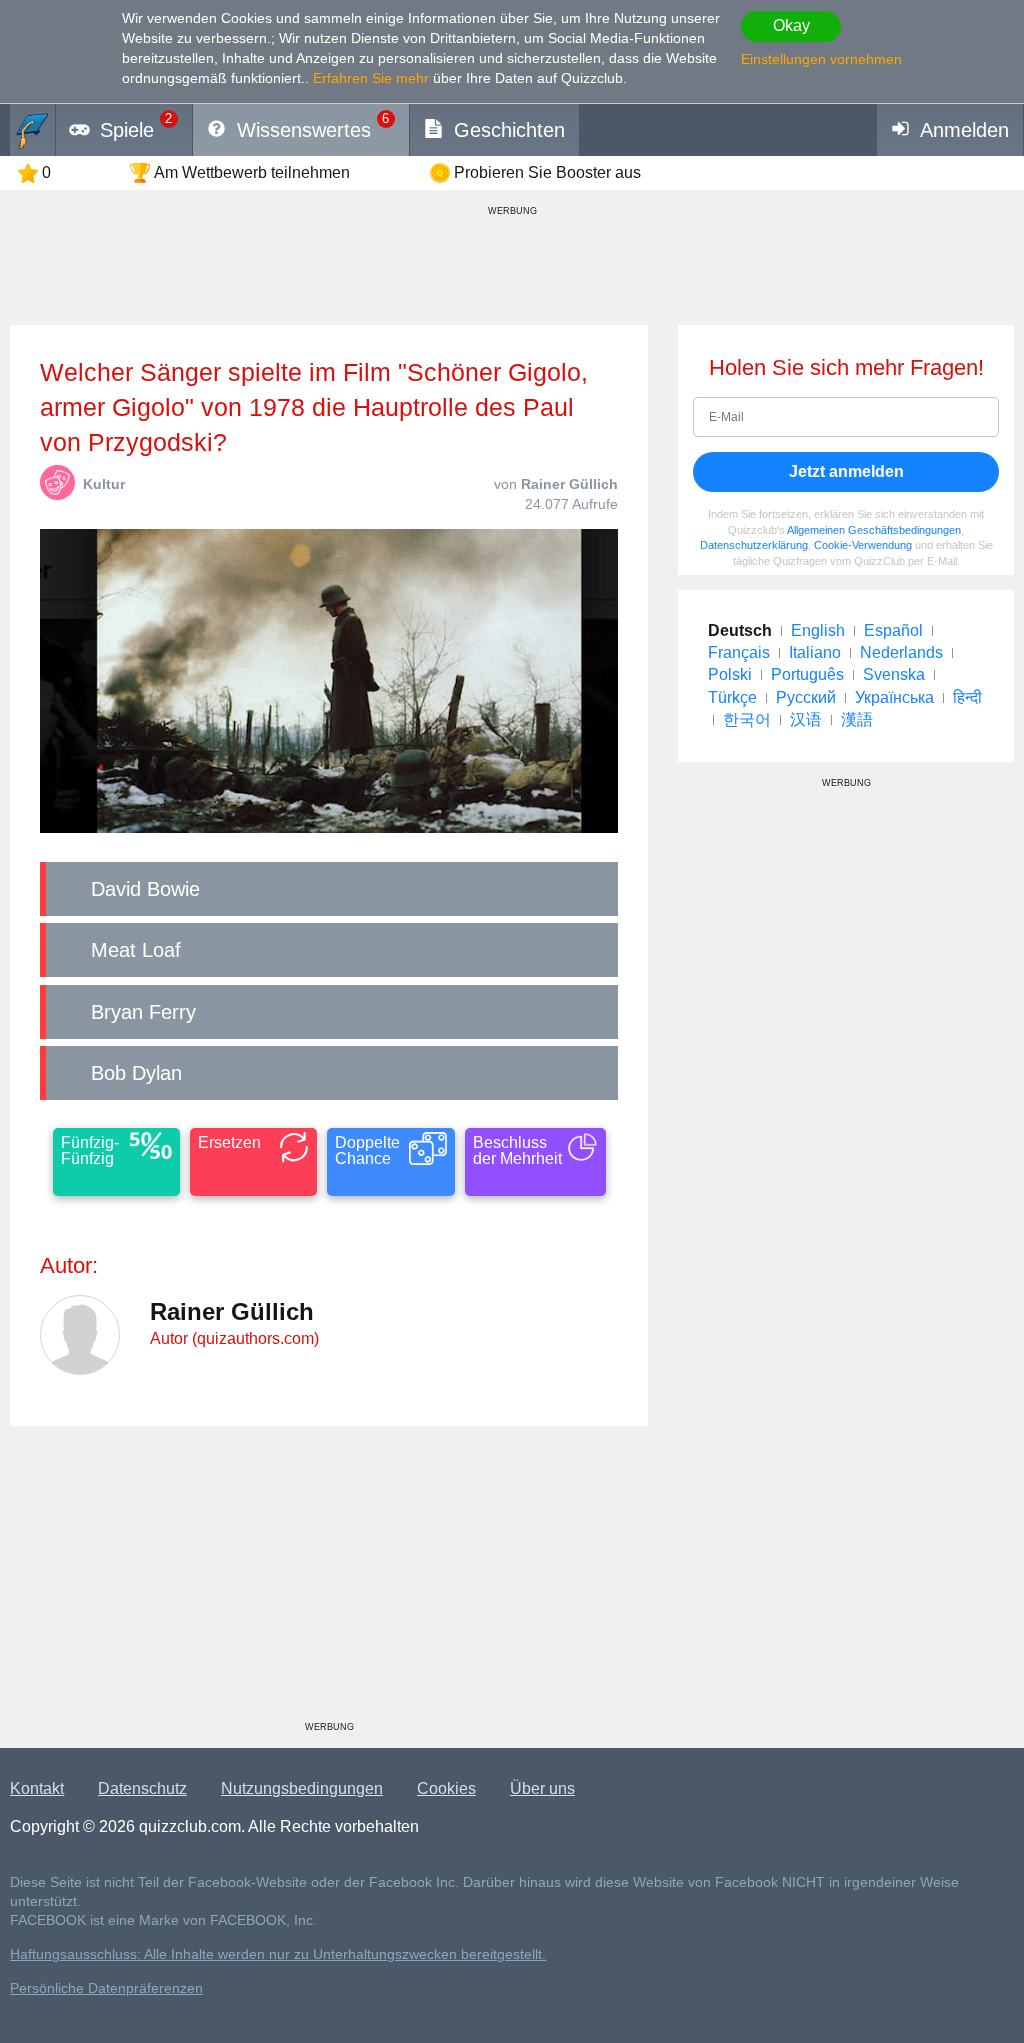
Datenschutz (142, 1788)
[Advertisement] (329, 1581)
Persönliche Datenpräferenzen (106, 1988)
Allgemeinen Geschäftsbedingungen (874, 530)
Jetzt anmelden (846, 471)
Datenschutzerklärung (754, 545)
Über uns (542, 1788)
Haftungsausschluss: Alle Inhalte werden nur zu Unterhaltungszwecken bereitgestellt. (278, 1954)
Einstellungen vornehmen (821, 59)
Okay (791, 25)
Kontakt (37, 1788)
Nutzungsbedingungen (302, 1788)
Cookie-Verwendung (863, 545)
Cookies (446, 1788)
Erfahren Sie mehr (371, 78)
